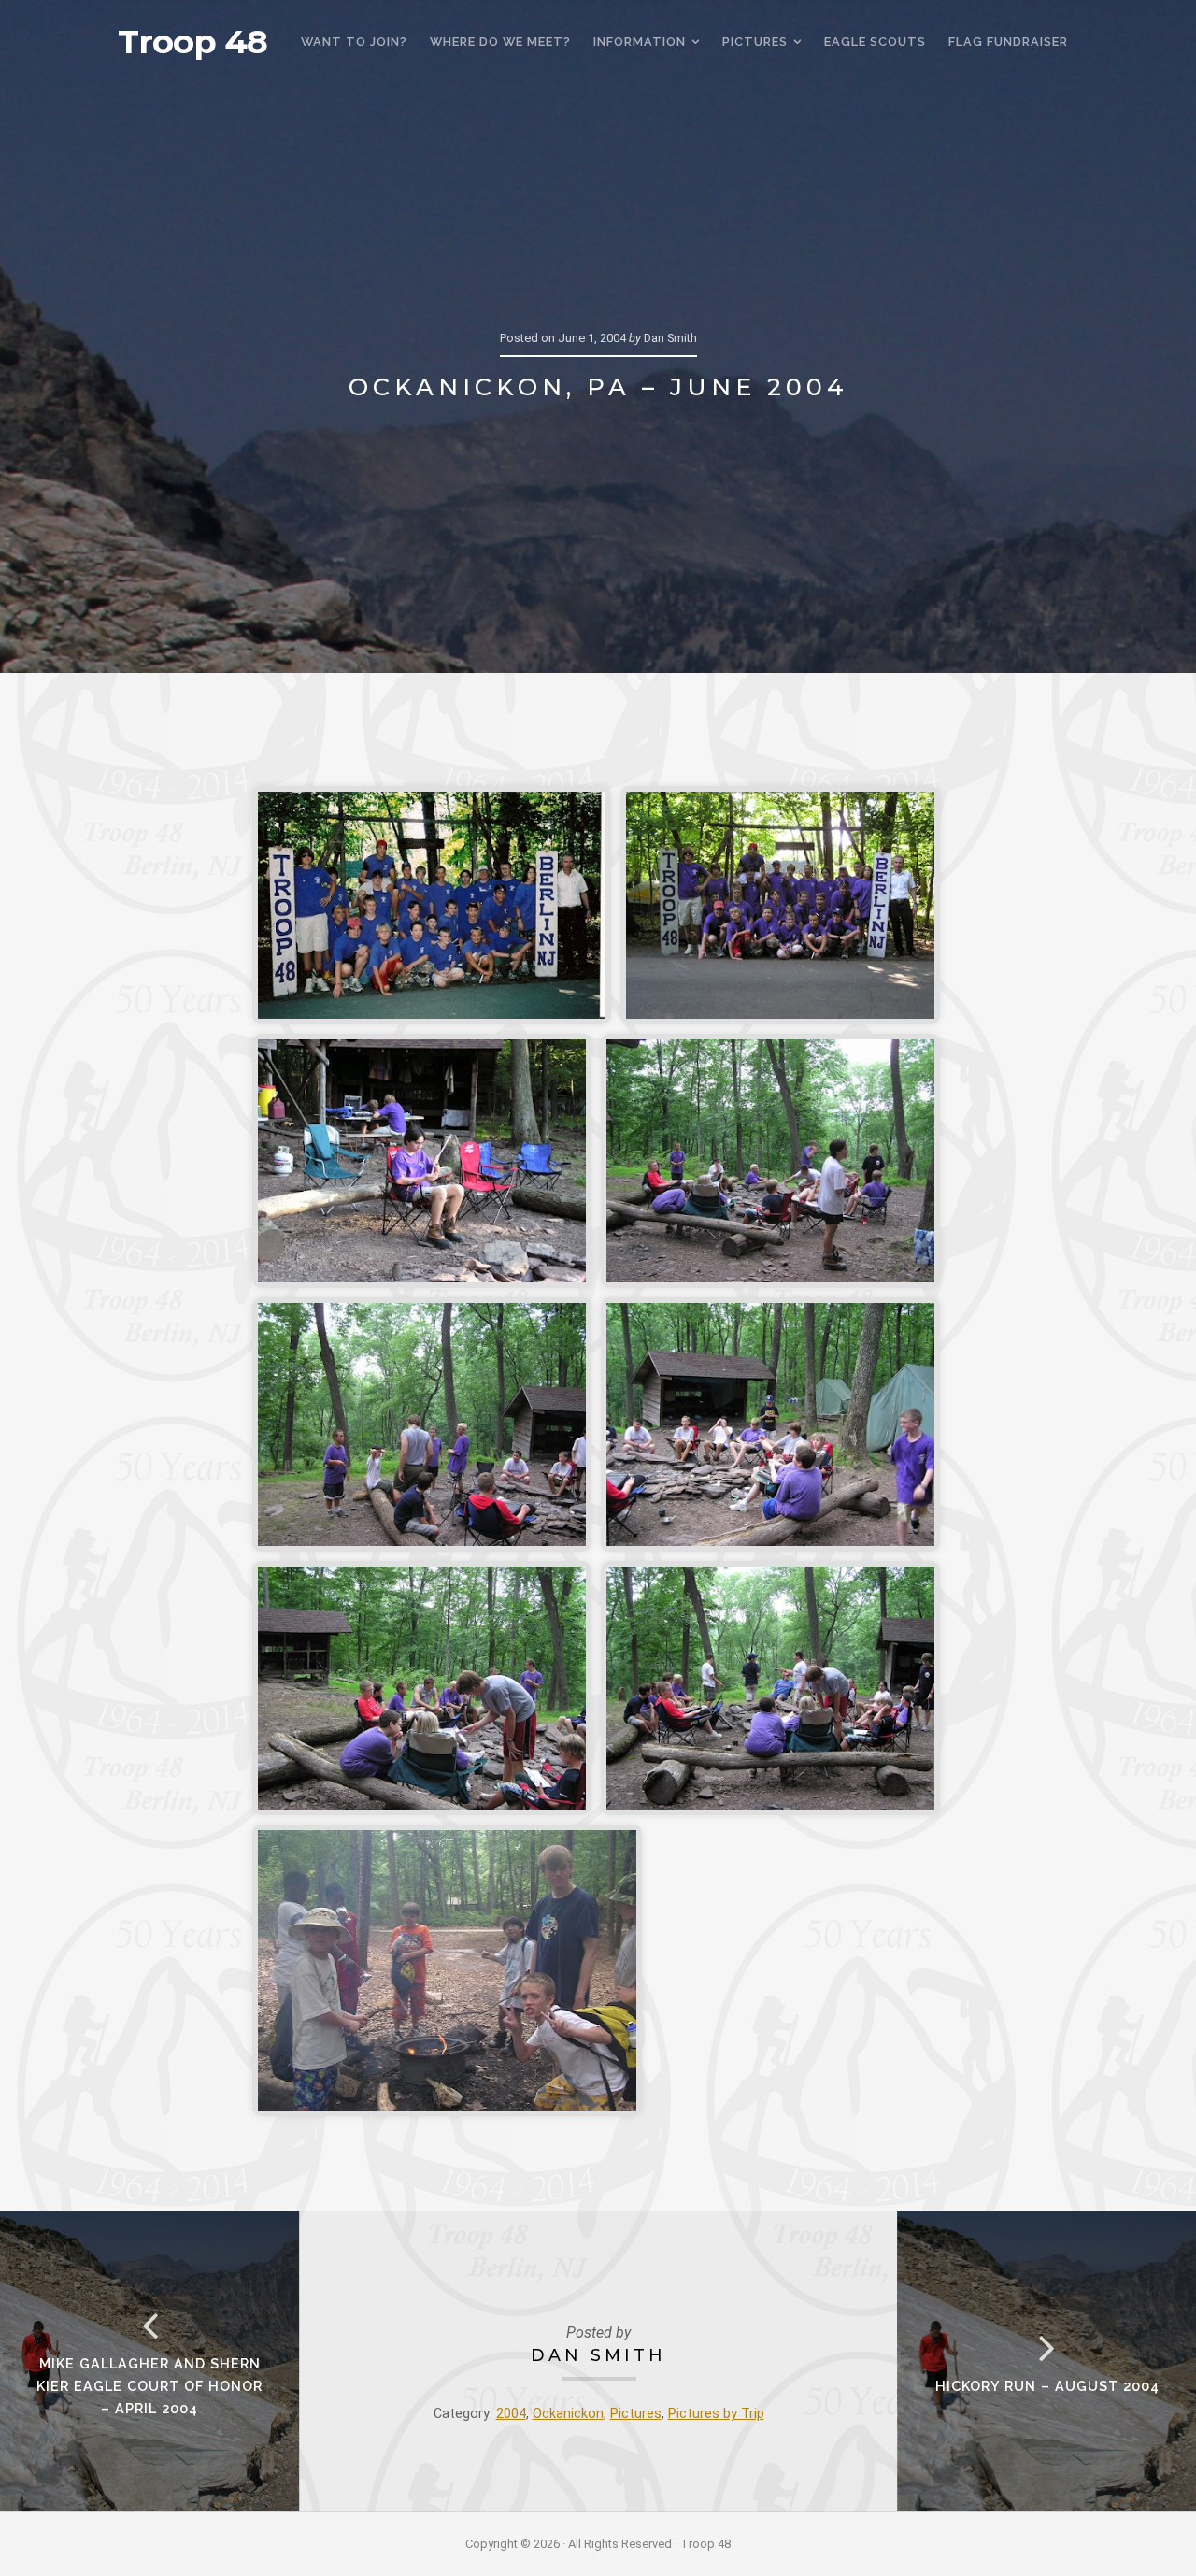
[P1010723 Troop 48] (422, 1424)
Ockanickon (568, 2414)
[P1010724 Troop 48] (770, 1424)
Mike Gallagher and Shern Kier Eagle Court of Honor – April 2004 (149, 2386)
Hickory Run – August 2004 (1047, 2386)
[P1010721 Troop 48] (422, 1161)
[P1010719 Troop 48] (780, 905)
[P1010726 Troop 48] (770, 1688)
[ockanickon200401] (432, 905)
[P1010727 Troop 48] (447, 1970)
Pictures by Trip (716, 2414)
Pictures (636, 2414)
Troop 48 (192, 42)
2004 (511, 2414)
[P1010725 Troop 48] (422, 1688)
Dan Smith (598, 2355)
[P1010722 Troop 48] (770, 1161)
